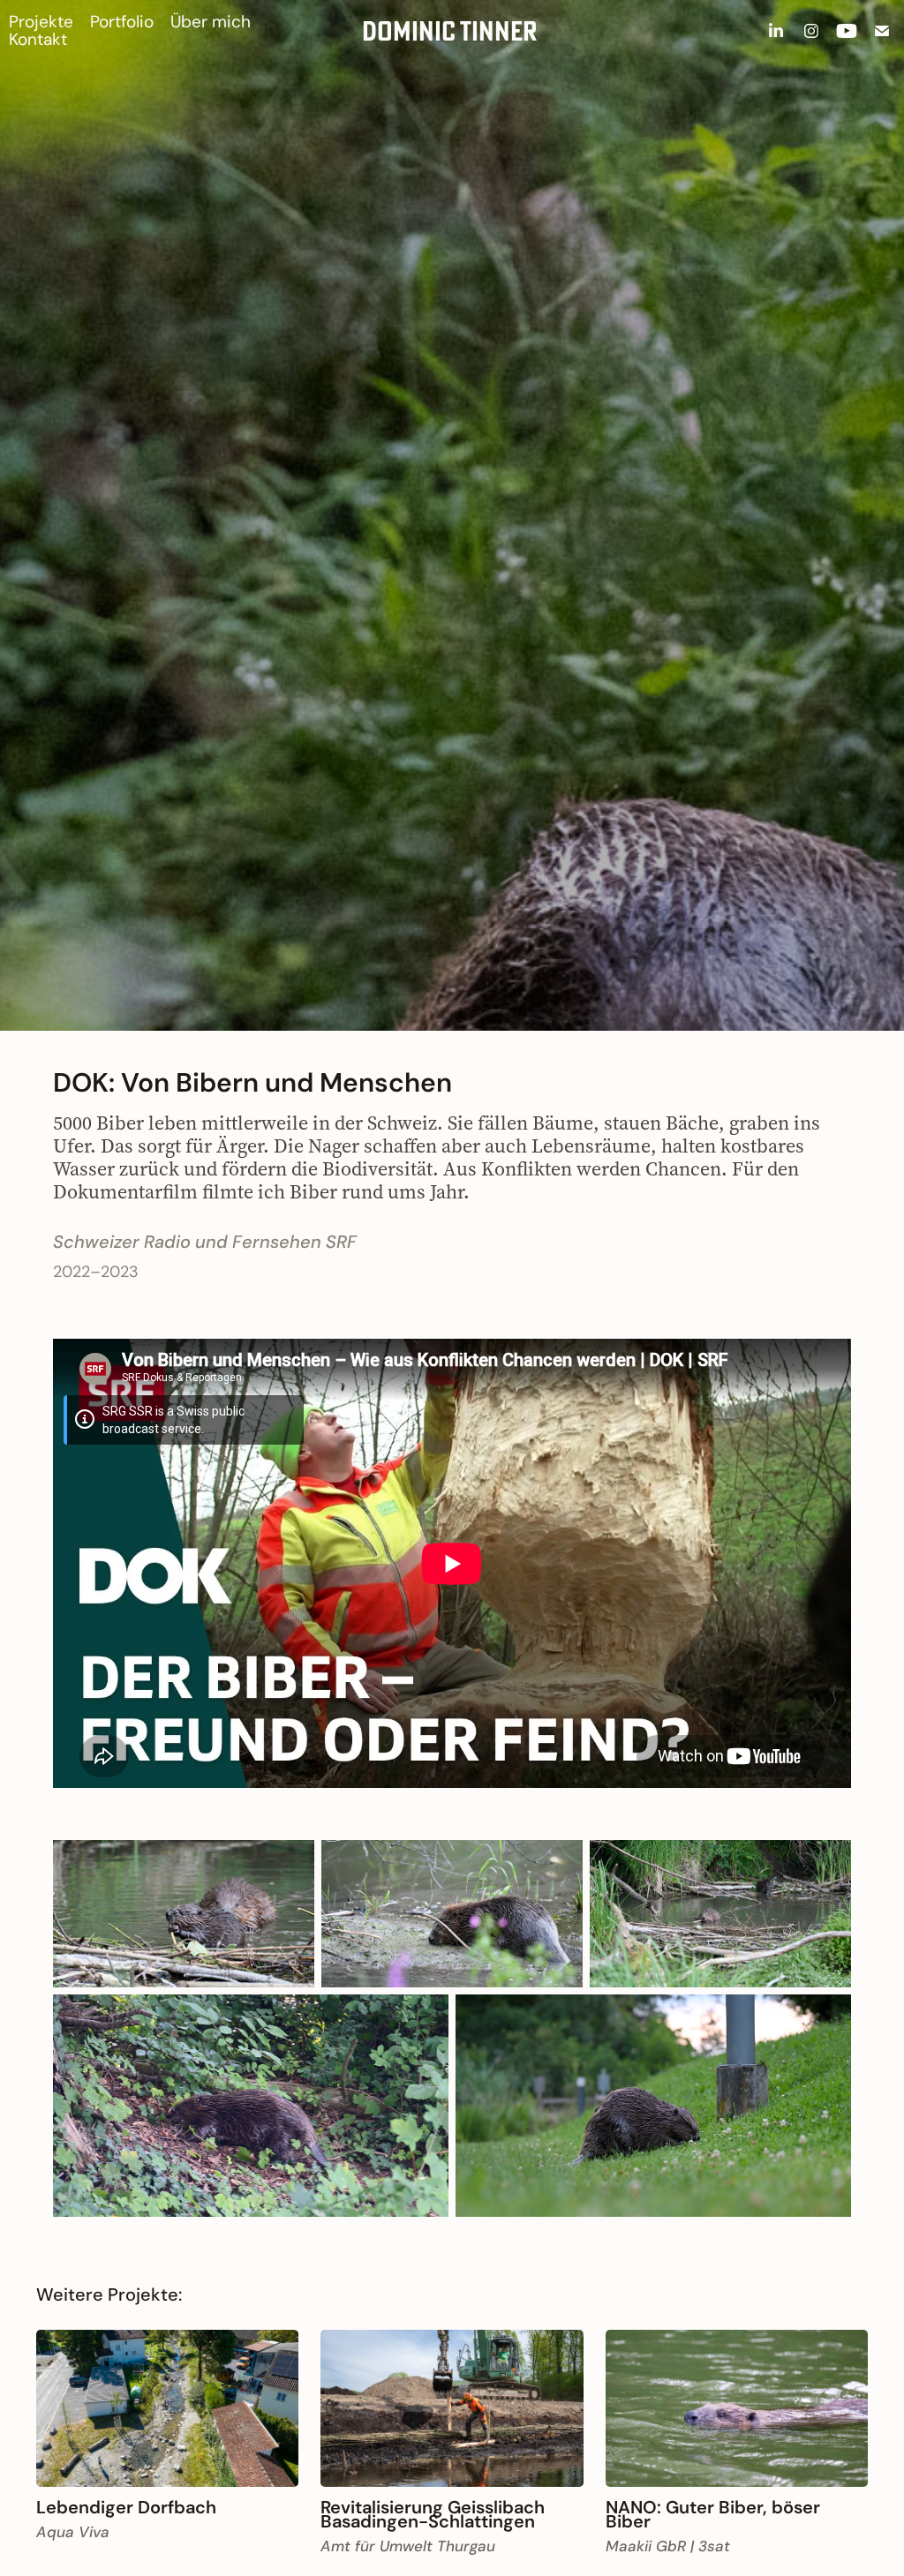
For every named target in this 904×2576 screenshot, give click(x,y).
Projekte (41, 22)
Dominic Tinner (449, 31)
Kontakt (38, 39)
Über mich (211, 22)
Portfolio (122, 22)
